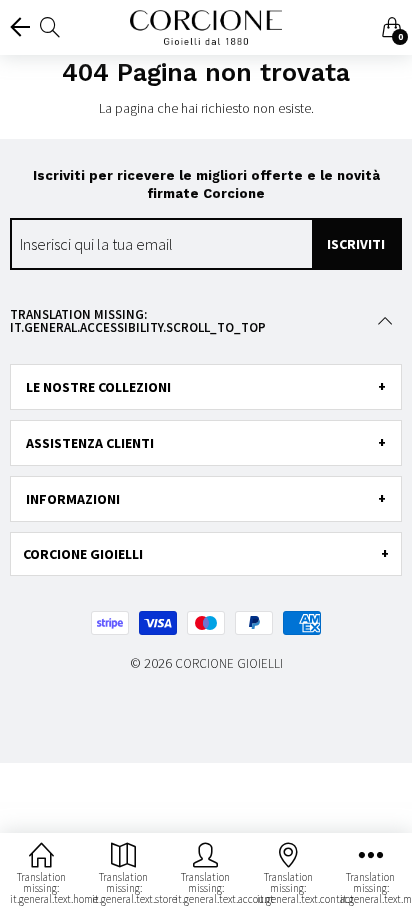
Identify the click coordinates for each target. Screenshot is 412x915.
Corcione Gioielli (229, 663)
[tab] (206, 387)
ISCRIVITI (356, 244)
